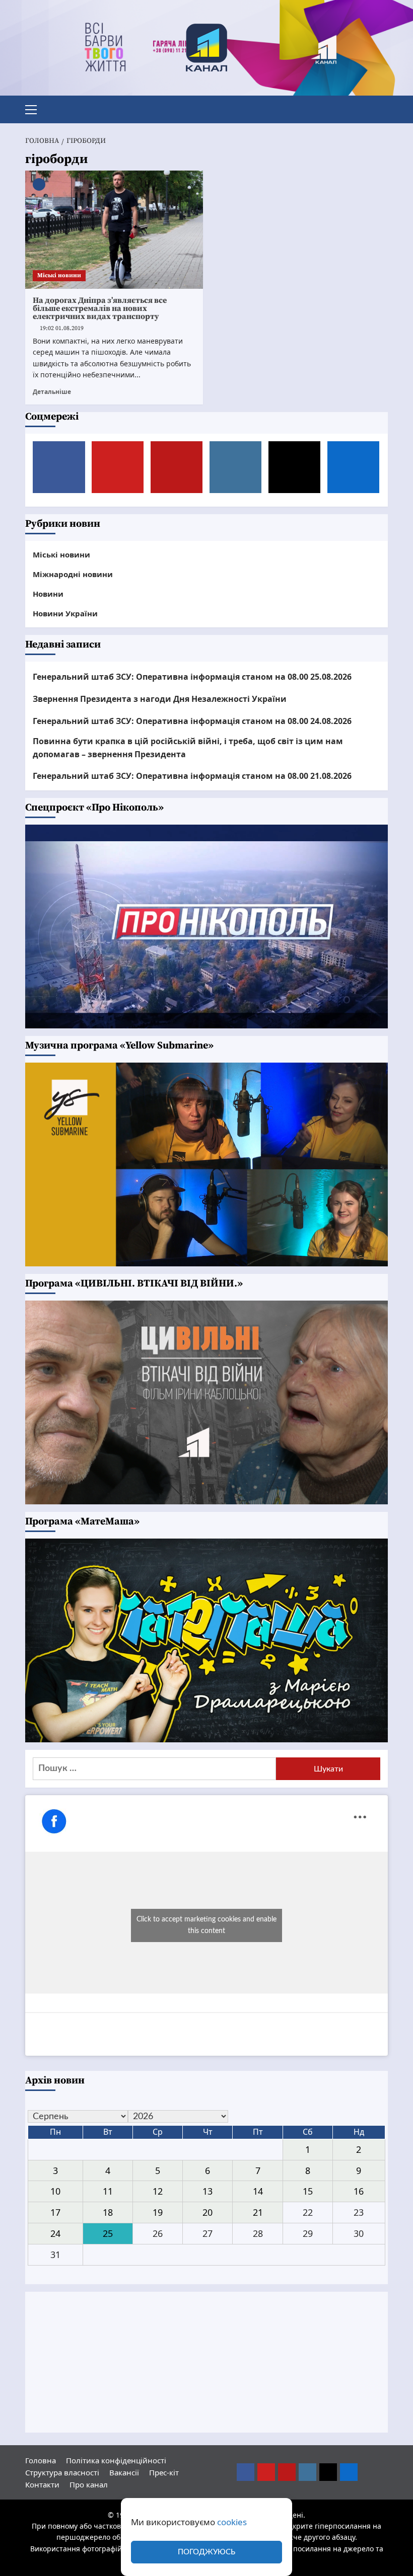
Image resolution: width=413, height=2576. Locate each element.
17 (55, 2212)
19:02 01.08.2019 (62, 328)
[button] (35, 108)
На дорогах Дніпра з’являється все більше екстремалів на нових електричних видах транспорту (100, 308)
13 (208, 2191)
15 (308, 2191)
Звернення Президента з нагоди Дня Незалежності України (160, 699)
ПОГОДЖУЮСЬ (206, 2552)
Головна (41, 2460)
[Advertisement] (206, 2362)
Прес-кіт (164, 2472)
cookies (232, 2522)
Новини (48, 594)
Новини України (65, 613)
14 (258, 2191)
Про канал (89, 2484)
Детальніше (52, 391)
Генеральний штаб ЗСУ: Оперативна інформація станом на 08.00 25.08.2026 (192, 677)
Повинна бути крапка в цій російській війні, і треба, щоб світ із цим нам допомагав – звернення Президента (188, 748)
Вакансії (124, 2472)
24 (55, 2233)
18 (108, 2212)
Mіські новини (59, 275)
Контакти (42, 2484)
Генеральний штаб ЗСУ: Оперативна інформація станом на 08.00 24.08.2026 (192, 721)
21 (258, 2212)
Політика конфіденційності (116, 2460)
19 (158, 2212)
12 (158, 2191)
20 (208, 2212)
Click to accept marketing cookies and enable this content (206, 1925)
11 (108, 2191)
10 (55, 2191)
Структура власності (62, 2472)
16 (359, 2191)
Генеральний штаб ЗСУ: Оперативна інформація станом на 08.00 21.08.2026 (192, 776)
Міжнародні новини (73, 574)
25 (108, 2233)
